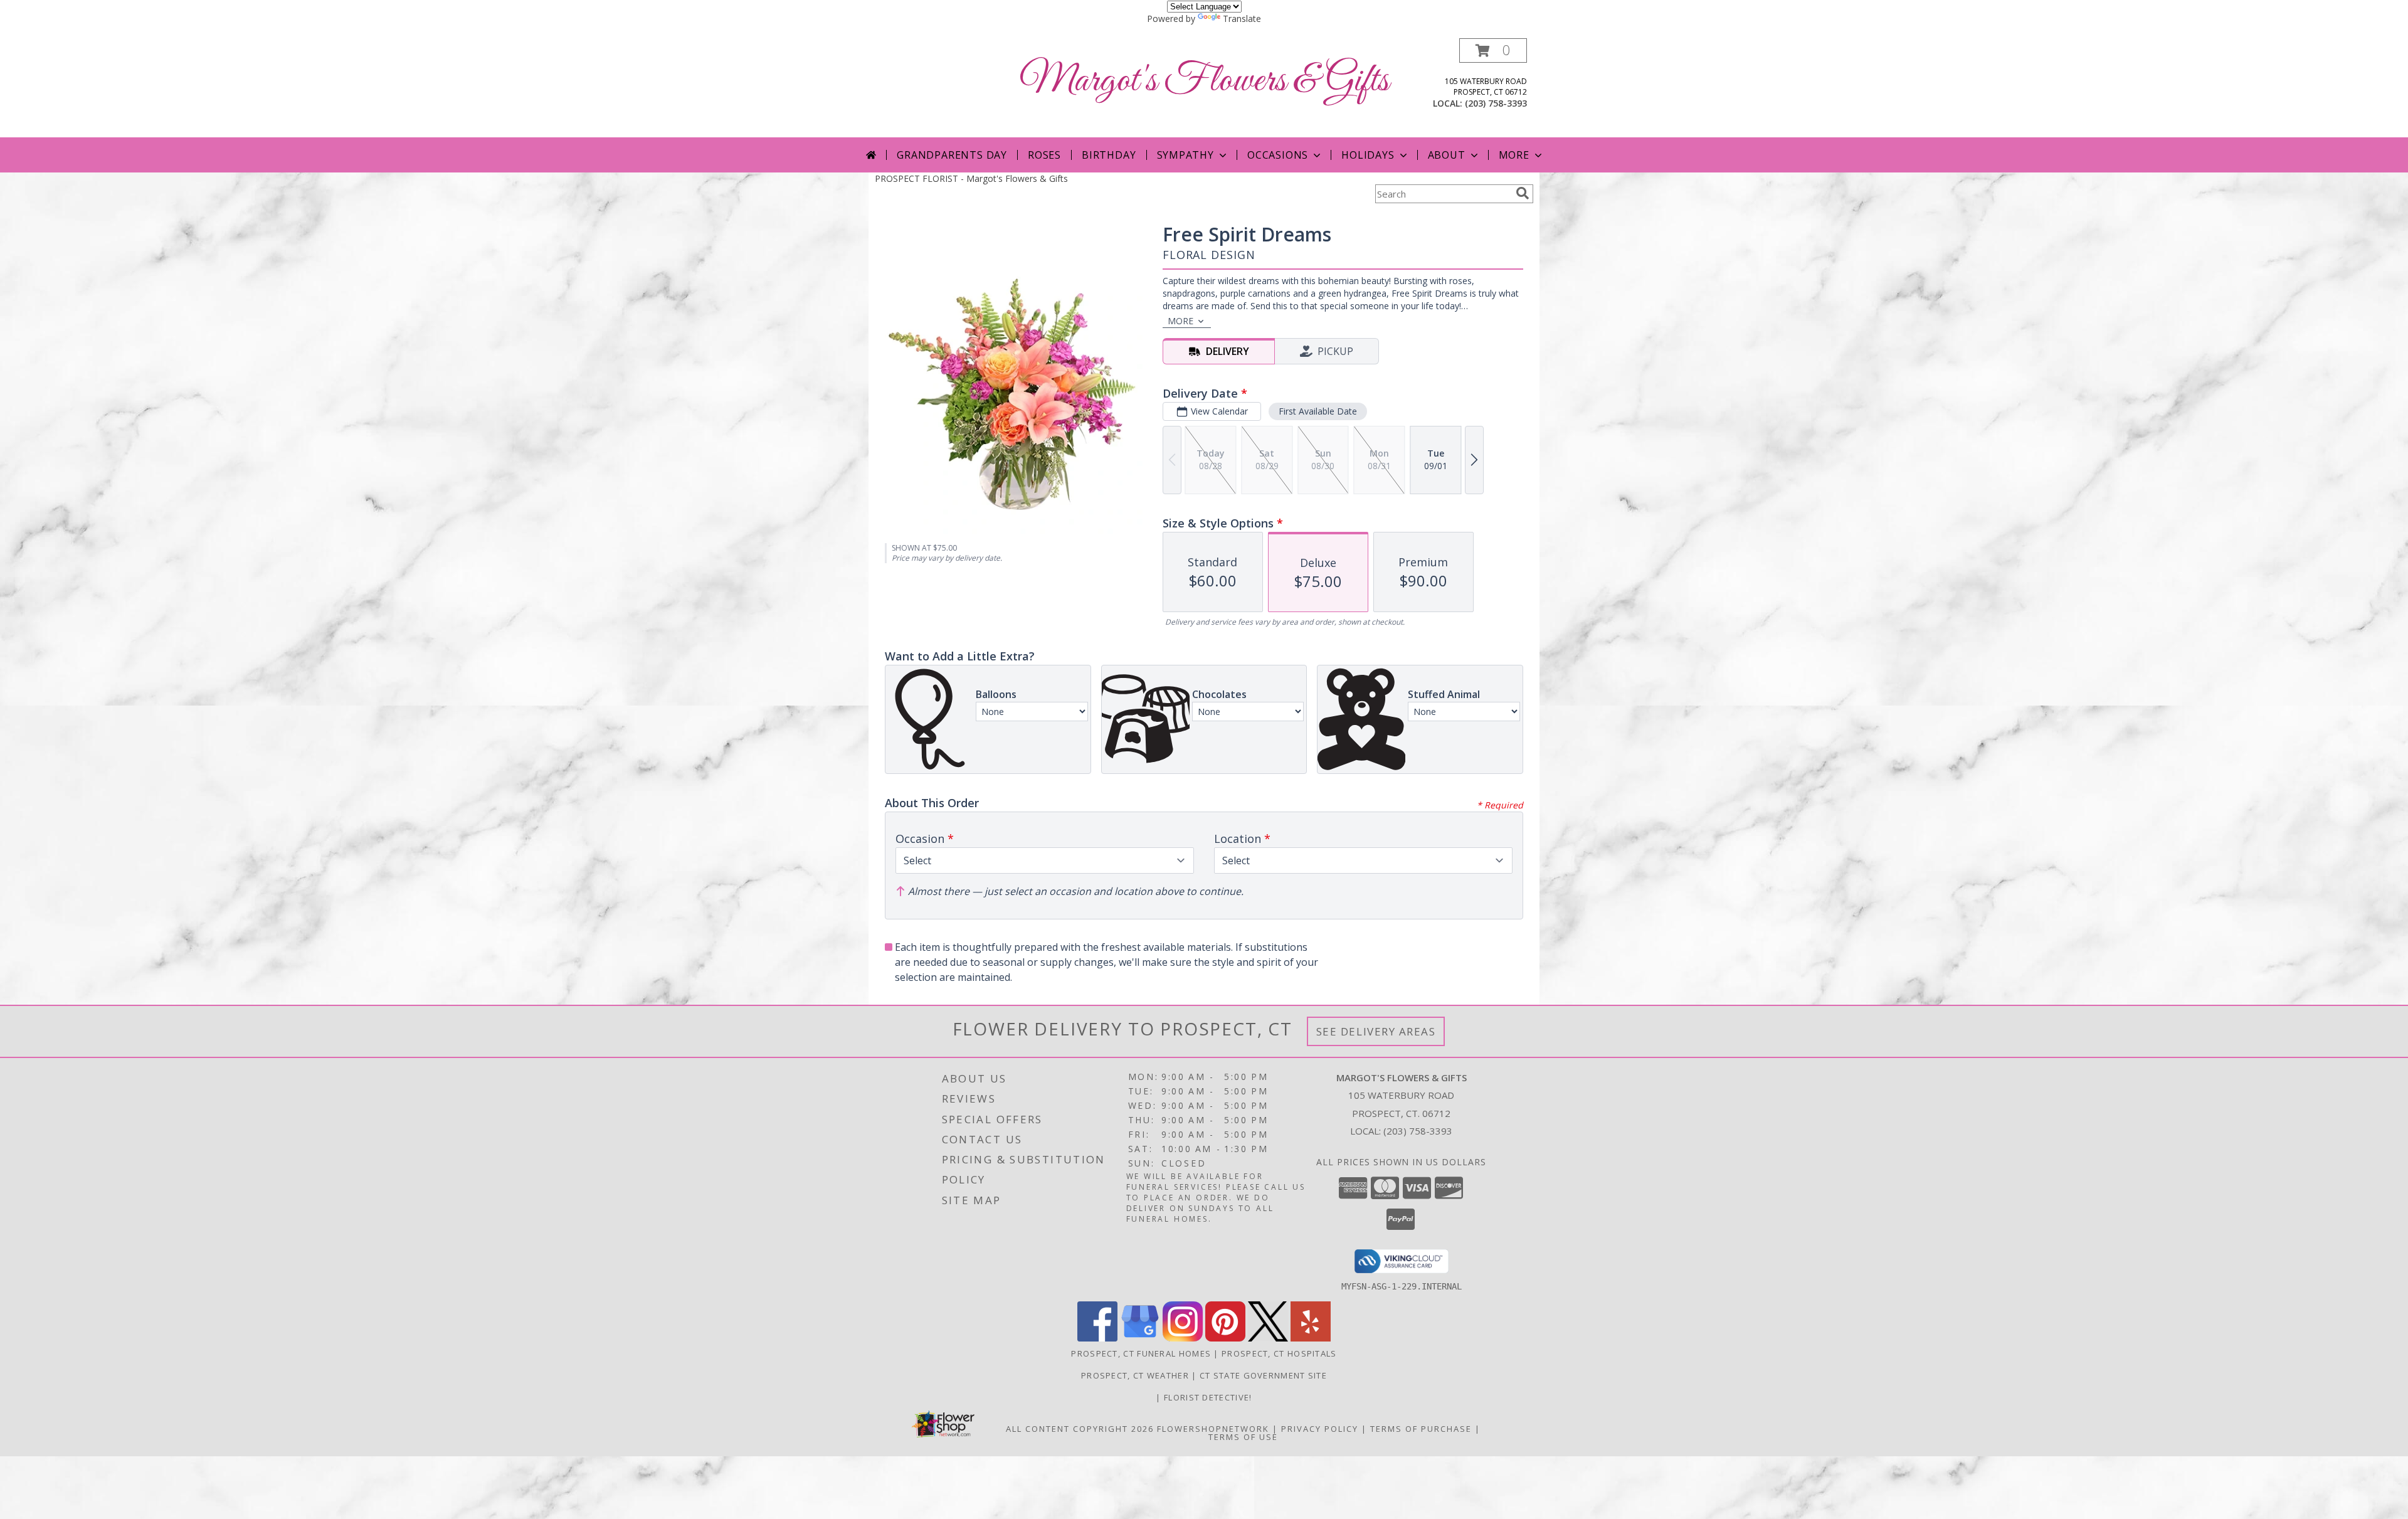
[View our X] (1268, 1338)
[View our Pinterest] (1225, 1338)
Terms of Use (1243, 1437)
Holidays (1368, 155)
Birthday (1109, 155)
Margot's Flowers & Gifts (1204, 81)
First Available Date (1318, 411)
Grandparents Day (952, 155)
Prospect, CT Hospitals (1279, 1353)
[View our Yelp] (1311, 1338)
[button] (1493, 50)
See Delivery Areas (1376, 1031)
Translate (1242, 19)
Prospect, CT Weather (1135, 1375)
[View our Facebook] (1097, 1338)
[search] (1523, 193)
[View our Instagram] (1183, 1338)
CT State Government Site (1263, 1375)
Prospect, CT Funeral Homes (1141, 1353)
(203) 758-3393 (1496, 103)
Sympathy (1186, 155)
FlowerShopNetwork (1213, 1429)
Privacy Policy (1320, 1429)
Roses (1044, 155)
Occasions (1278, 155)
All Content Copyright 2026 (1080, 1429)
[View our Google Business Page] (1140, 1338)
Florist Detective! (1208, 1397)
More (1514, 155)
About (1447, 155)
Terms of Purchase (1421, 1429)
